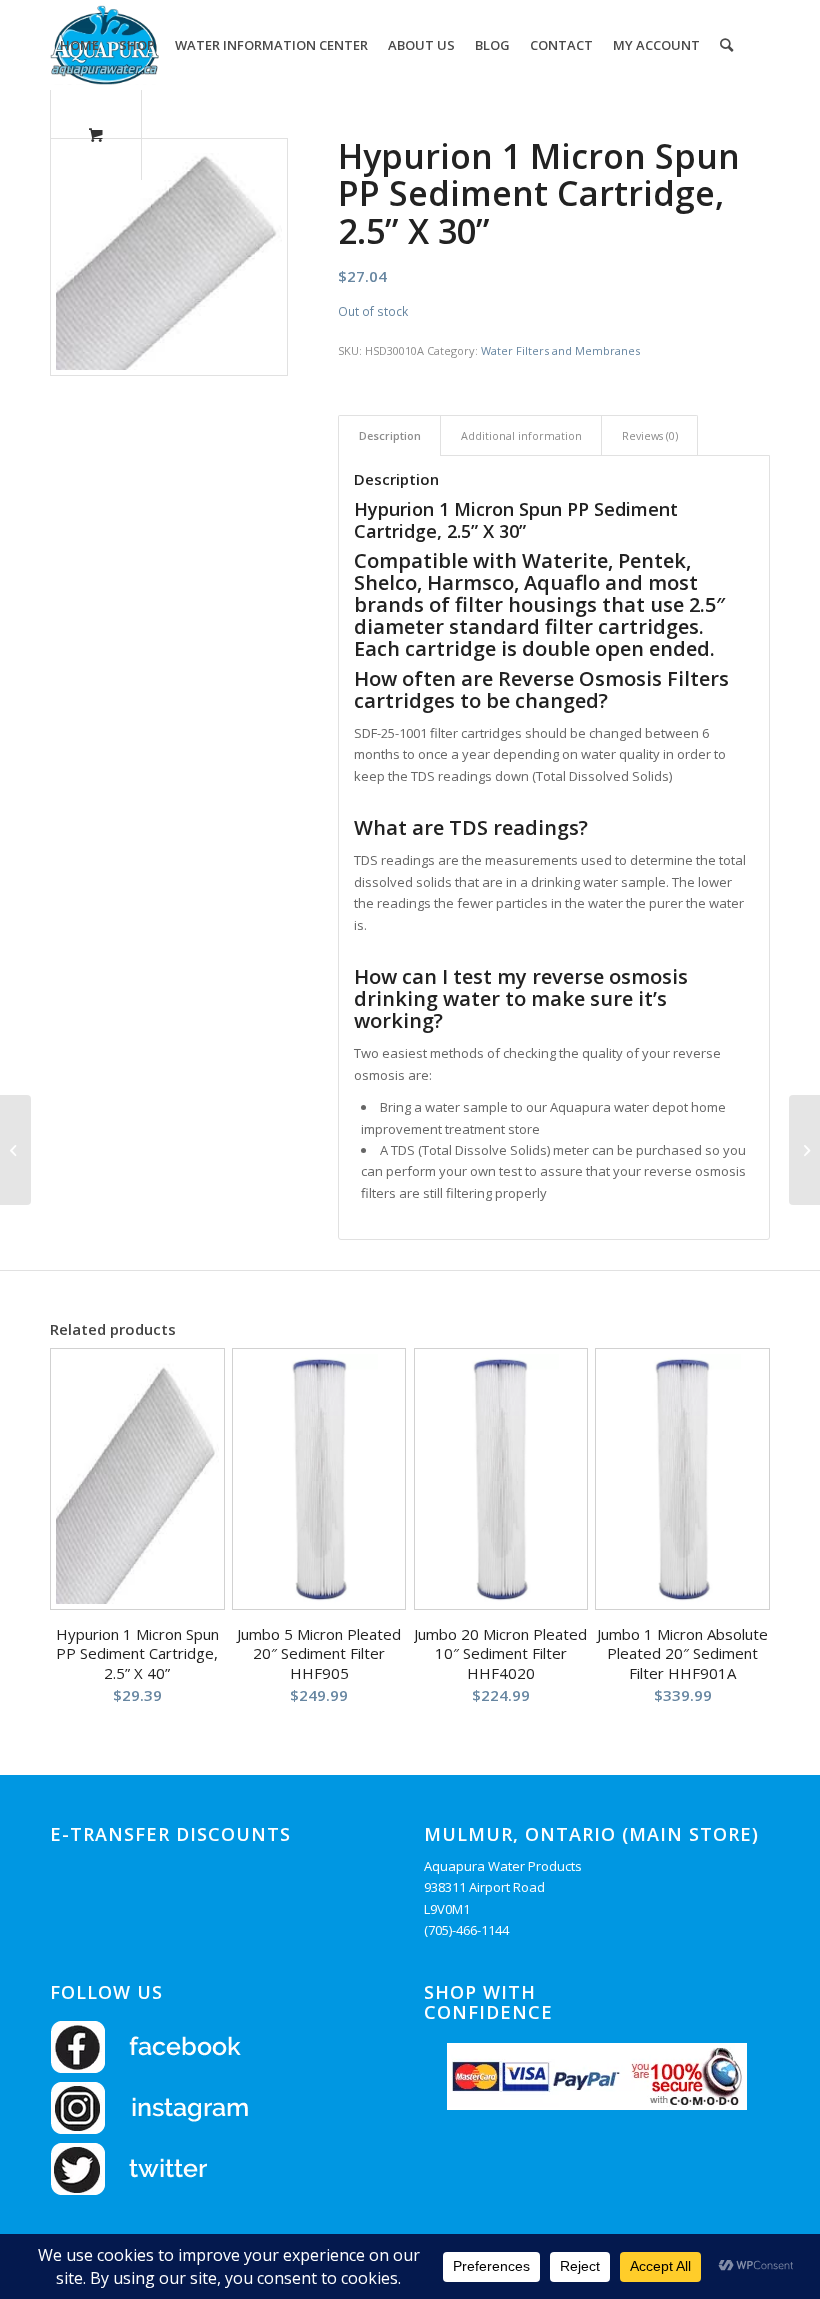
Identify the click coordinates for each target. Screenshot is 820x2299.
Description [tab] (390, 435)
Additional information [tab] (521, 435)
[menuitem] (79, 45)
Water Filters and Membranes (560, 350)
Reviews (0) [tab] (650, 435)
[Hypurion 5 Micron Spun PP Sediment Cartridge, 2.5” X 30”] (804, 1150)
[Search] (726, 45)
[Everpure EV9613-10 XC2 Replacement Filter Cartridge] (15, 1150)
